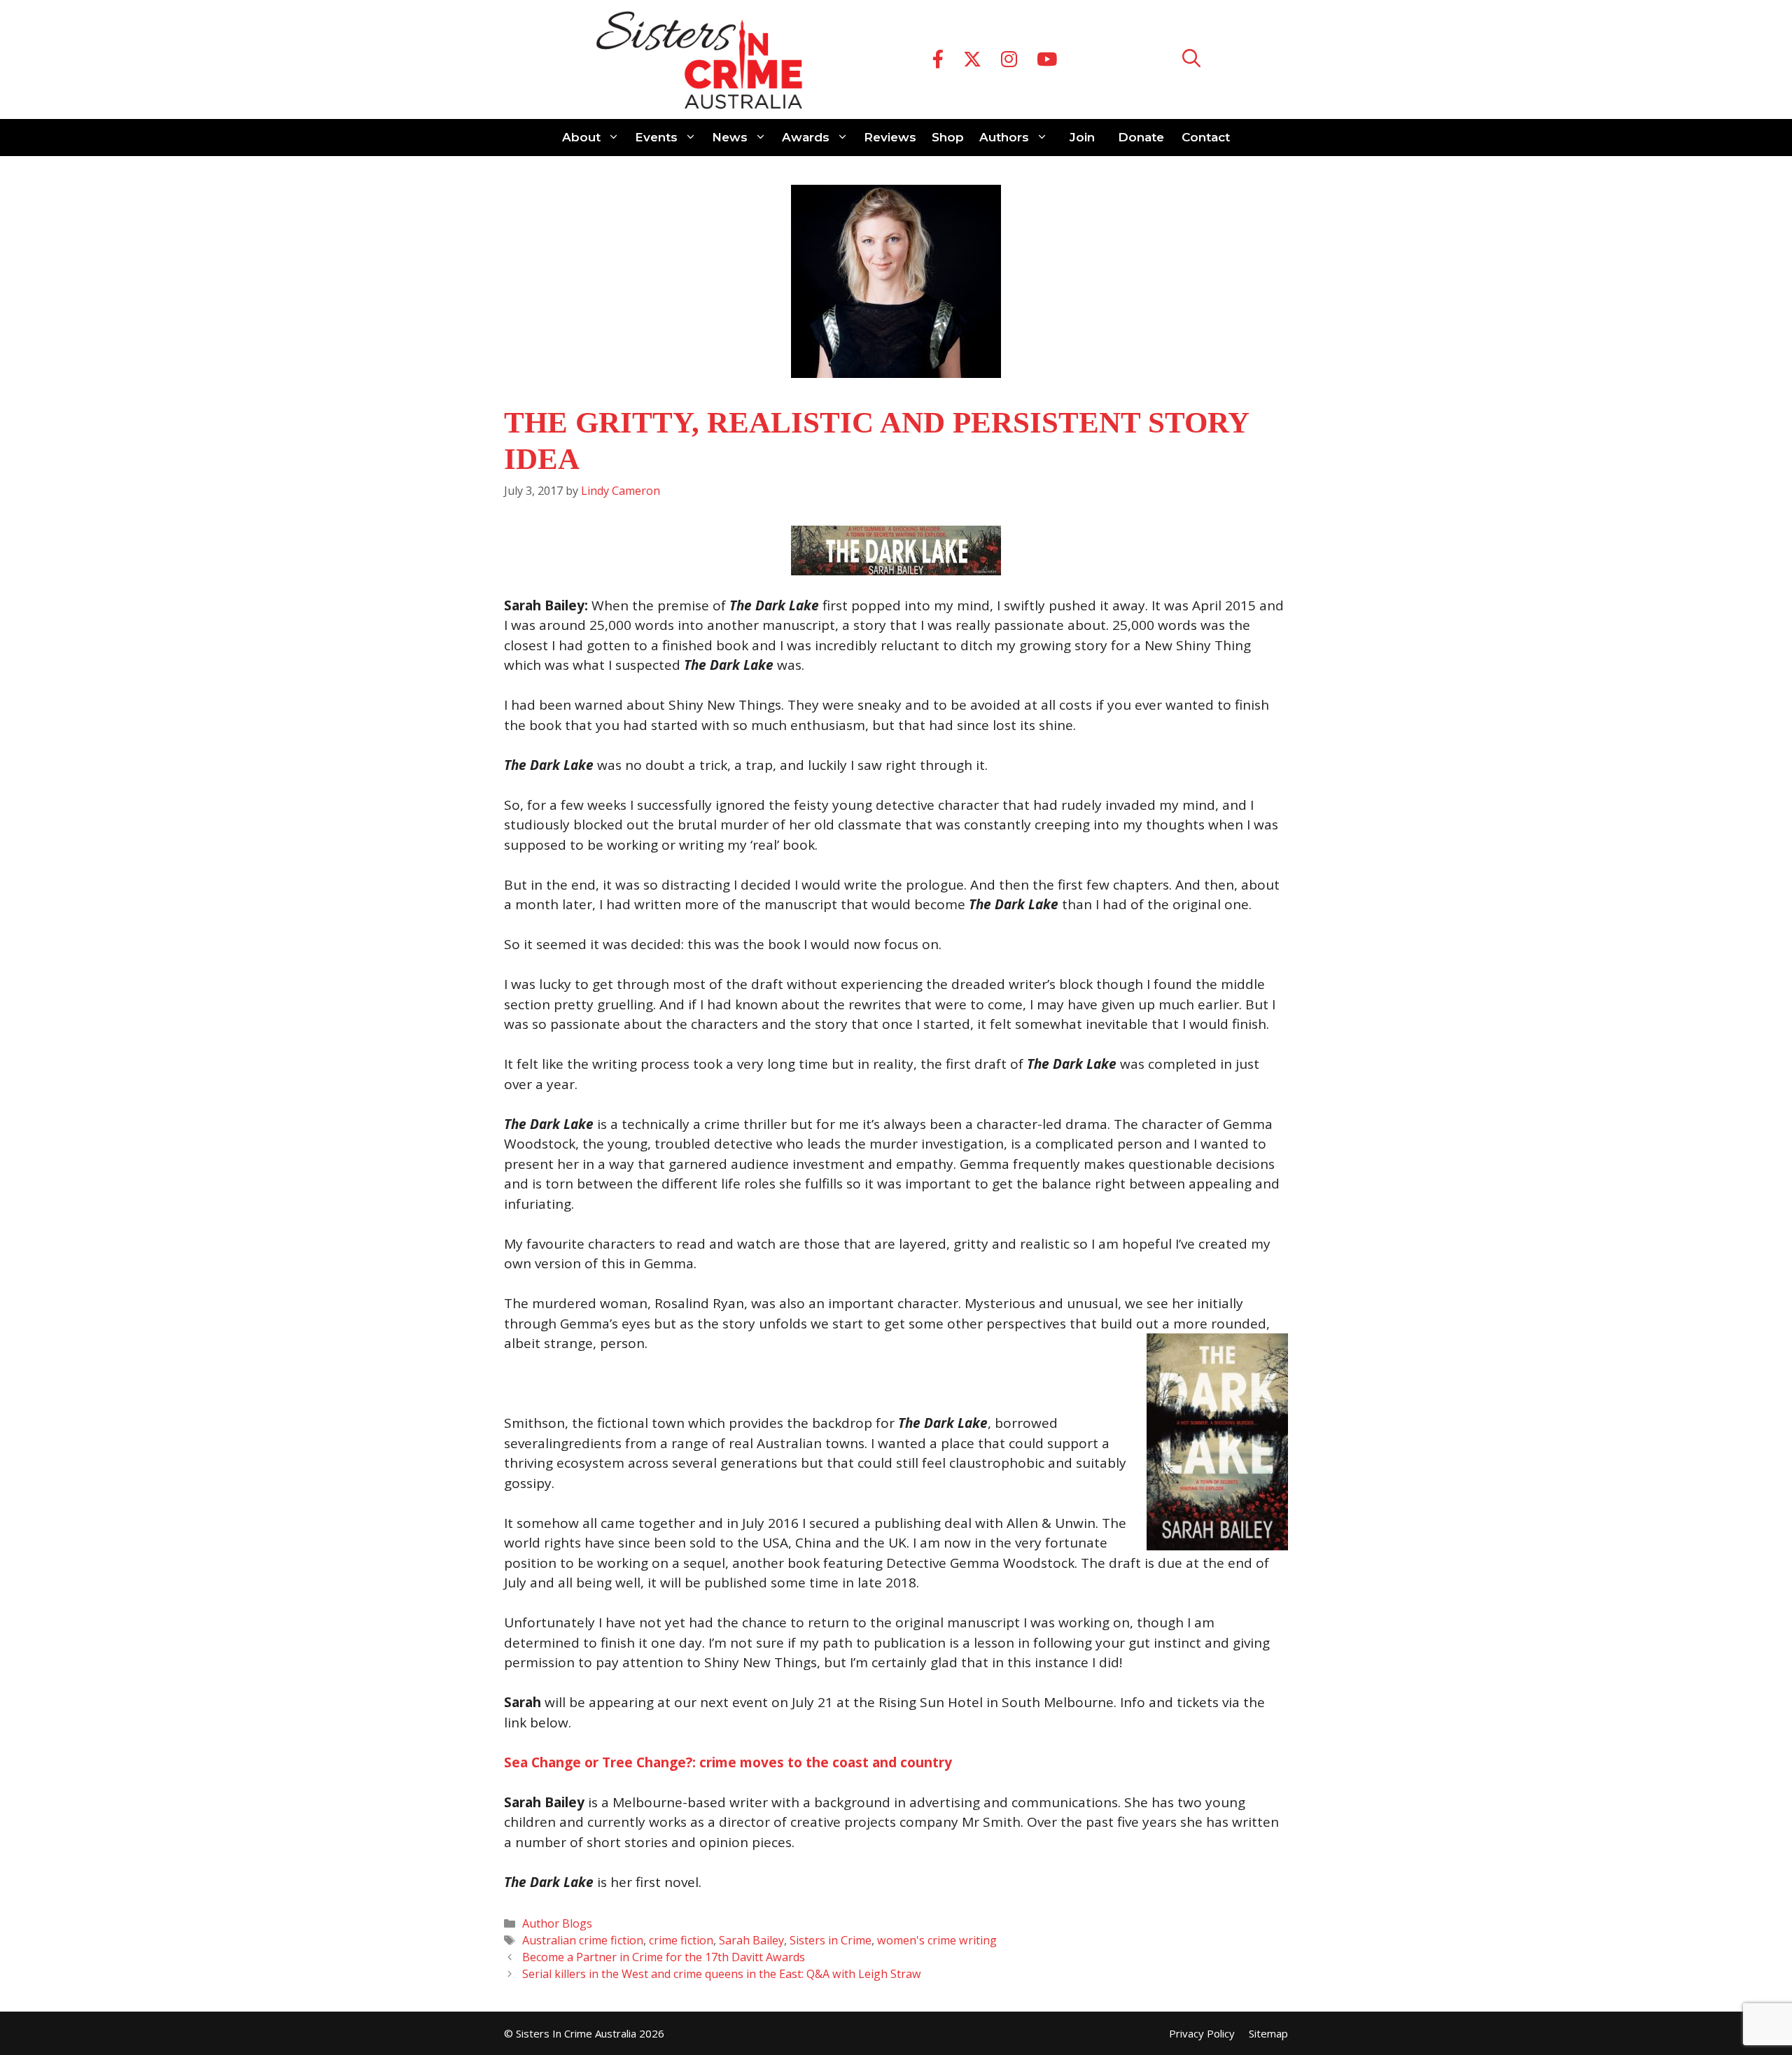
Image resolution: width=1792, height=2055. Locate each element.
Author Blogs (557, 1923)
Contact (1206, 137)
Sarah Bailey (751, 1940)
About (581, 137)
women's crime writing (937, 1940)
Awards (806, 137)
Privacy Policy (1202, 2033)
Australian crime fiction (583, 1940)
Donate (1141, 137)
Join (1082, 137)
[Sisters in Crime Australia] (699, 59)
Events (656, 137)
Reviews (890, 137)
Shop (948, 137)
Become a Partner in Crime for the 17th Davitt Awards (664, 1957)
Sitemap (1268, 2033)
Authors (1004, 137)
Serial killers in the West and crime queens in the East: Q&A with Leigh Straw (722, 1974)
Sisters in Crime (831, 1940)
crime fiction (681, 1940)
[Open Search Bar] (1191, 60)
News (730, 137)
